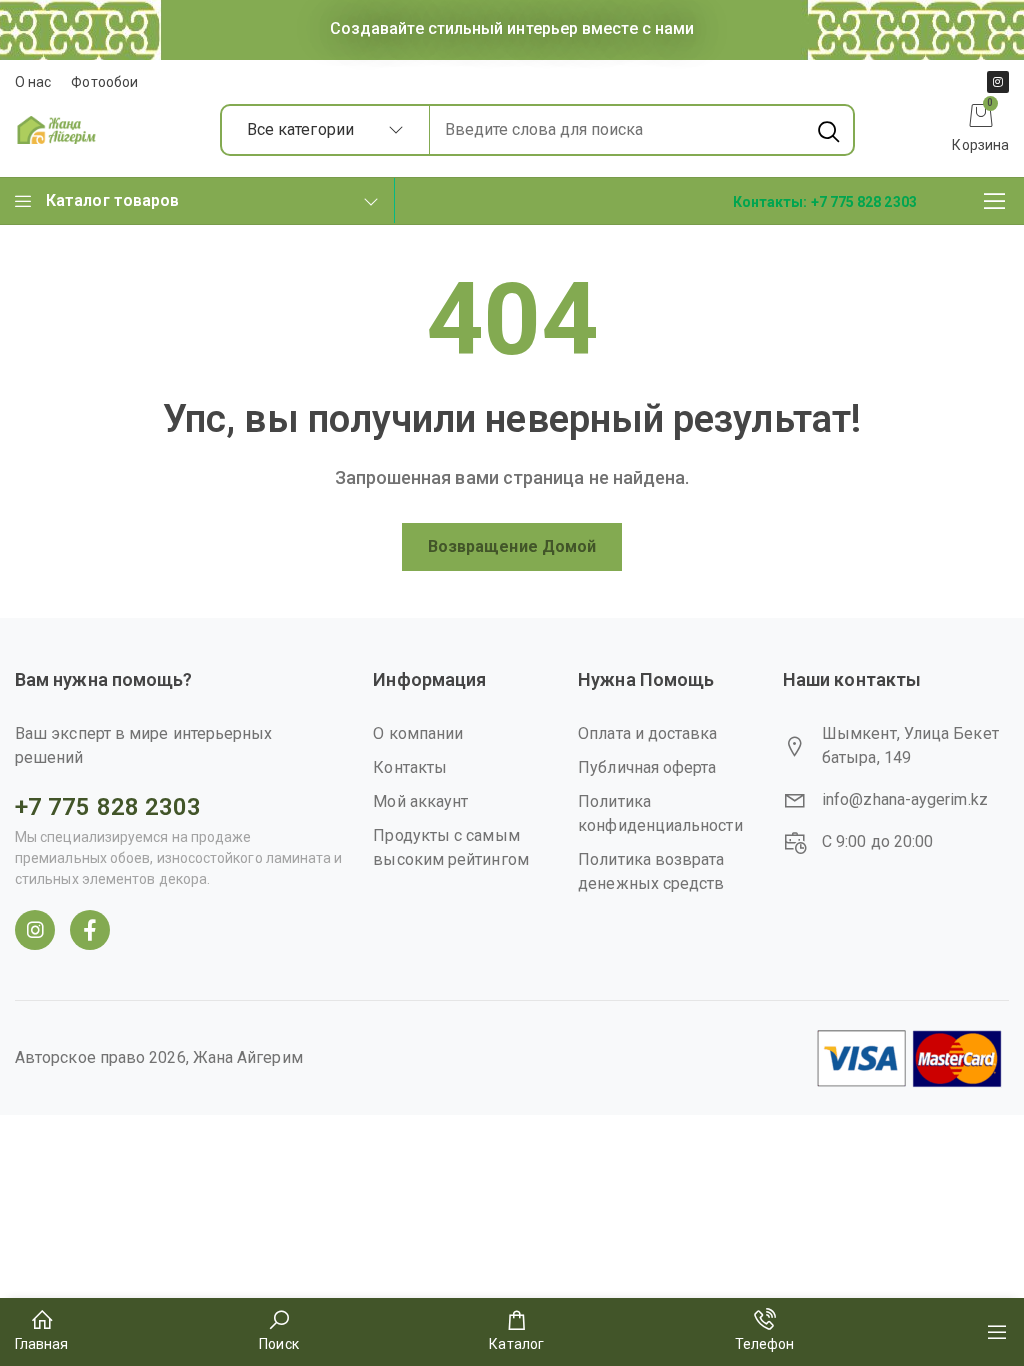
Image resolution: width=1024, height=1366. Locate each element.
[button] (825, 200)
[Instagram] (998, 82)
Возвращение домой (512, 546)
